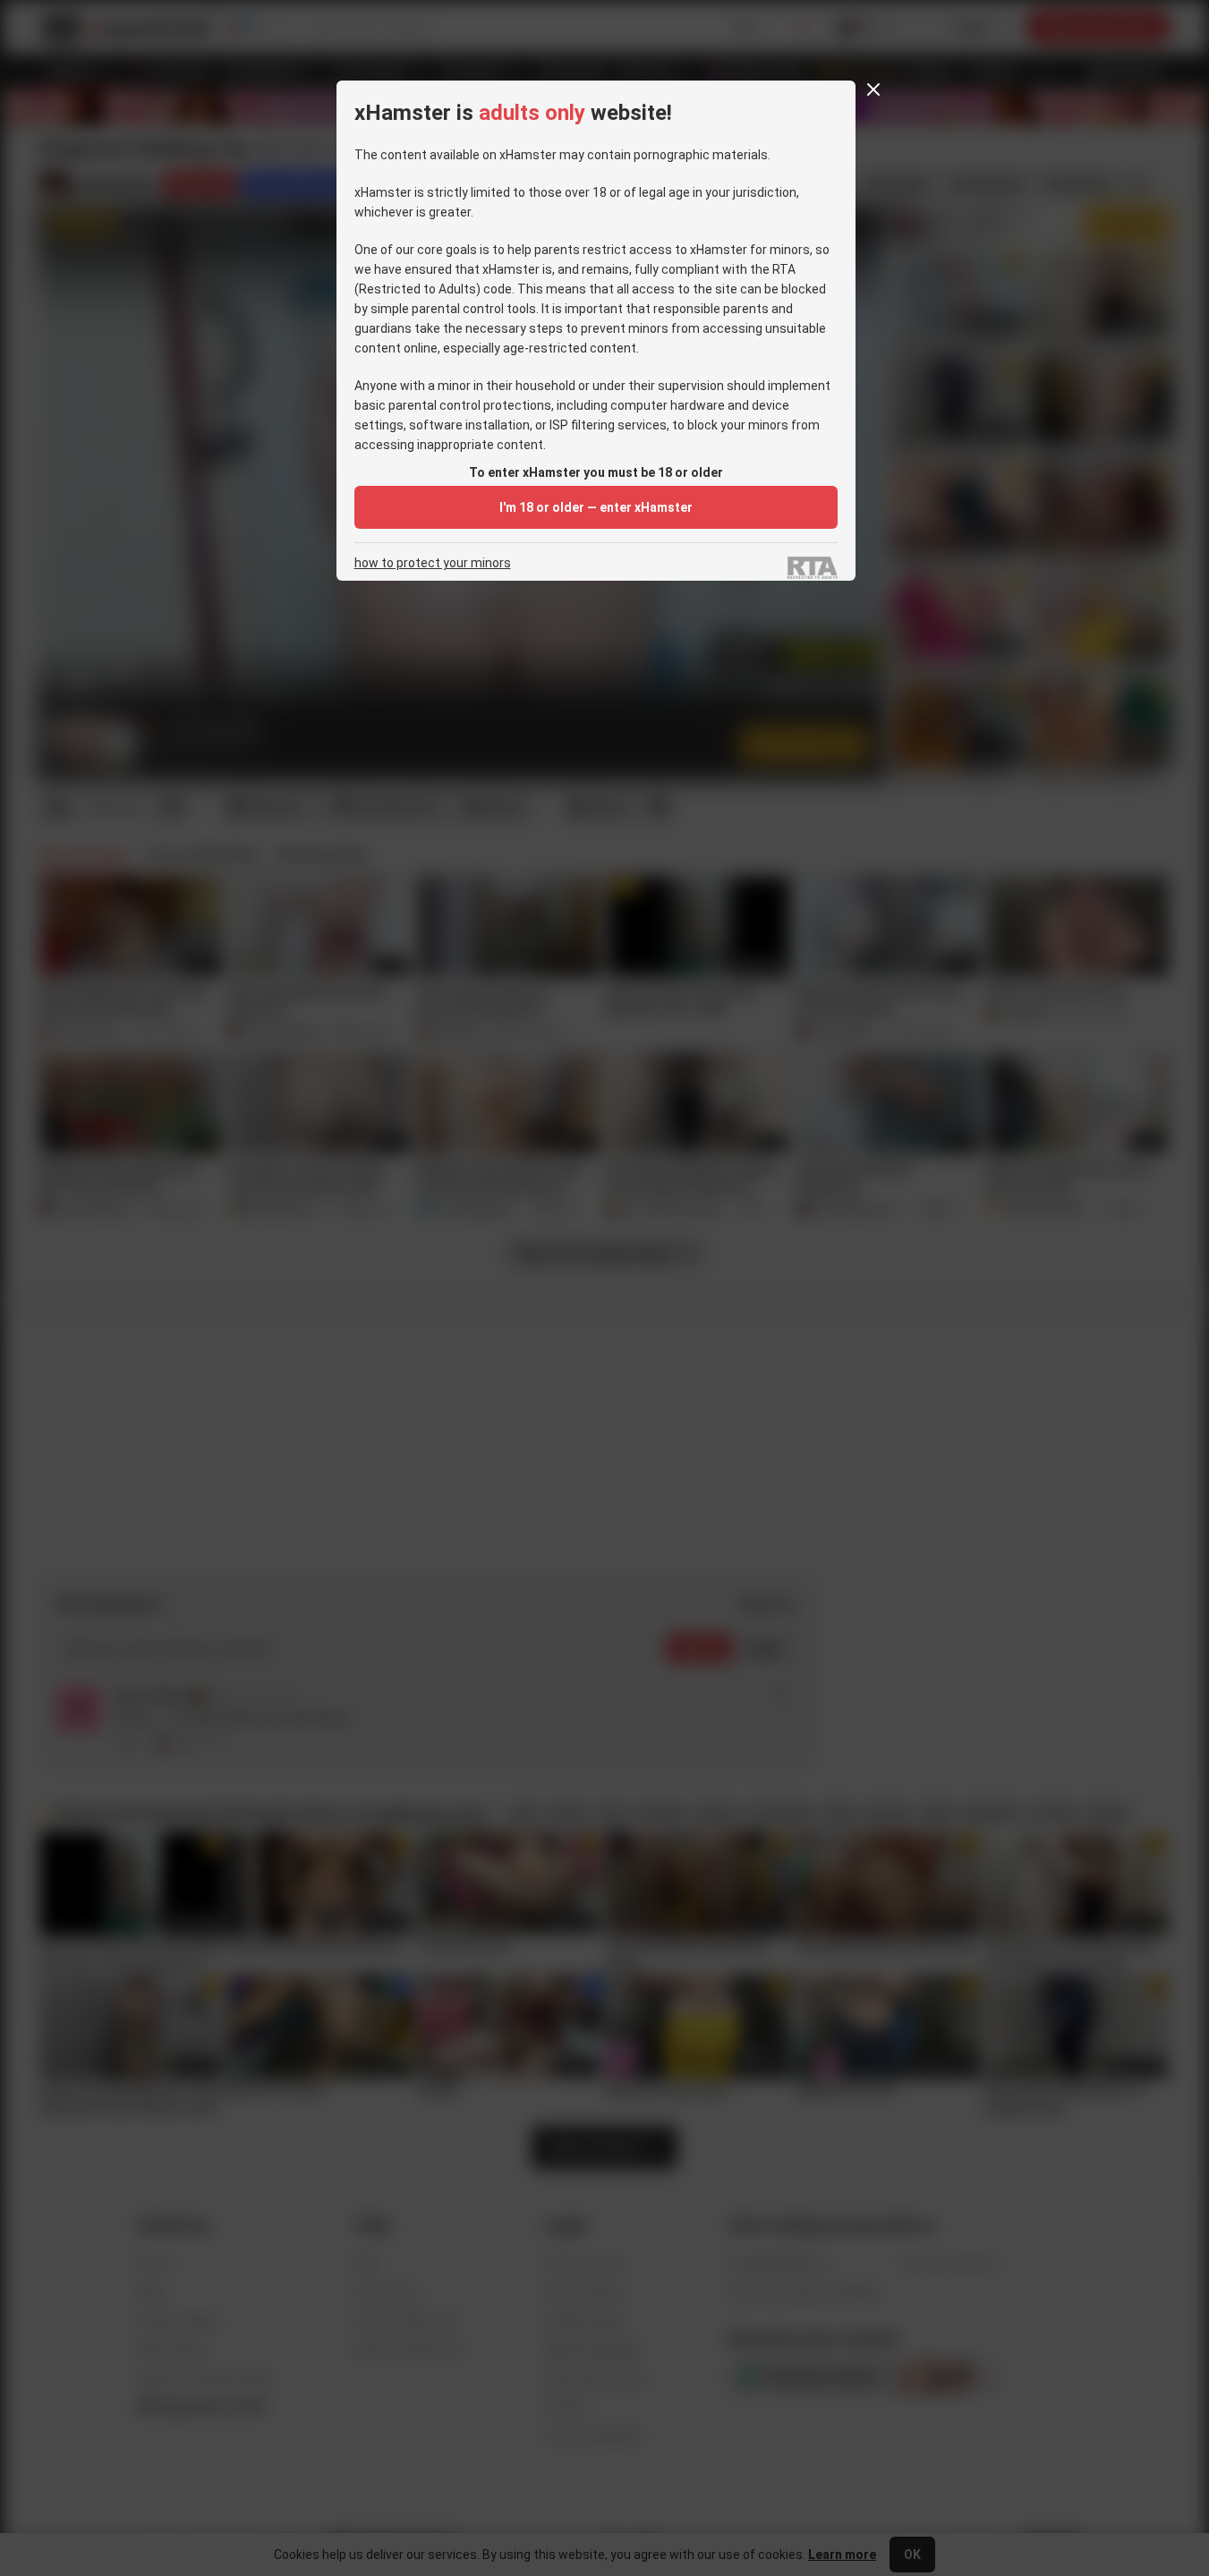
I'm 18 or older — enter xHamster (596, 507)
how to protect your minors (433, 563)
